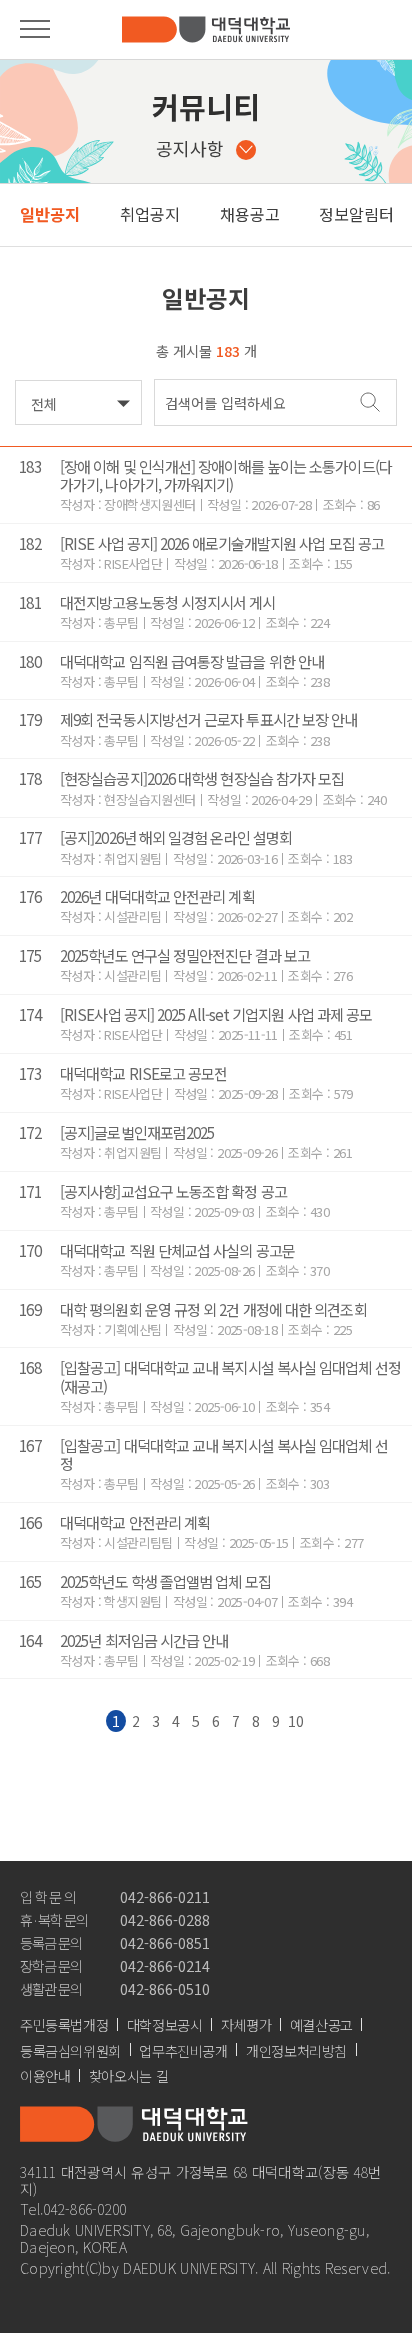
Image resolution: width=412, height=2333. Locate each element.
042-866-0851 (165, 1942)
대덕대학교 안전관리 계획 (135, 1522)
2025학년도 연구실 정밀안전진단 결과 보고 (185, 955)
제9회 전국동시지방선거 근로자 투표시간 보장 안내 (208, 719)
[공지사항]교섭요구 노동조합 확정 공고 (173, 1191)
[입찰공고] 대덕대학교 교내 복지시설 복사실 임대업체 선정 (224, 1454)
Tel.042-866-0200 (73, 2208)
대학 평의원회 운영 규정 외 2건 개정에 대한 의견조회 (213, 1309)
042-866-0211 (165, 1896)
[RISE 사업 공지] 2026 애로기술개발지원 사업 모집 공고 (222, 543)
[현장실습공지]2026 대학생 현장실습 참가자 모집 (202, 778)
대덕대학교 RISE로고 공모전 (143, 1073)
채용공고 (250, 214)
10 (296, 1721)
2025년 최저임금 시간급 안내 (144, 1640)
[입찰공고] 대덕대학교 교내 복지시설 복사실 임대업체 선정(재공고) (230, 1376)
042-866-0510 (165, 1988)
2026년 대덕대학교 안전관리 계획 (157, 896)
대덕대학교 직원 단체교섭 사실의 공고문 (177, 1250)
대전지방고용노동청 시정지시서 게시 (168, 602)
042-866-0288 (165, 1919)
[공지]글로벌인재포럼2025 (137, 1132)
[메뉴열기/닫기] (35, 29)
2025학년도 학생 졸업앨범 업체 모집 (165, 1581)
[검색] (370, 401)
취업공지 (150, 214)
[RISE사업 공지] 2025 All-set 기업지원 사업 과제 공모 (216, 1014)
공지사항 (190, 148)
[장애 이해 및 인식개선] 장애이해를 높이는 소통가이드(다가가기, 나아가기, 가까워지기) (226, 475)
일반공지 (50, 214)
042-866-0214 (165, 1965)
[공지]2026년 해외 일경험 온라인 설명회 (176, 837)
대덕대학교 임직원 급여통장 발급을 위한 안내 (192, 661)
